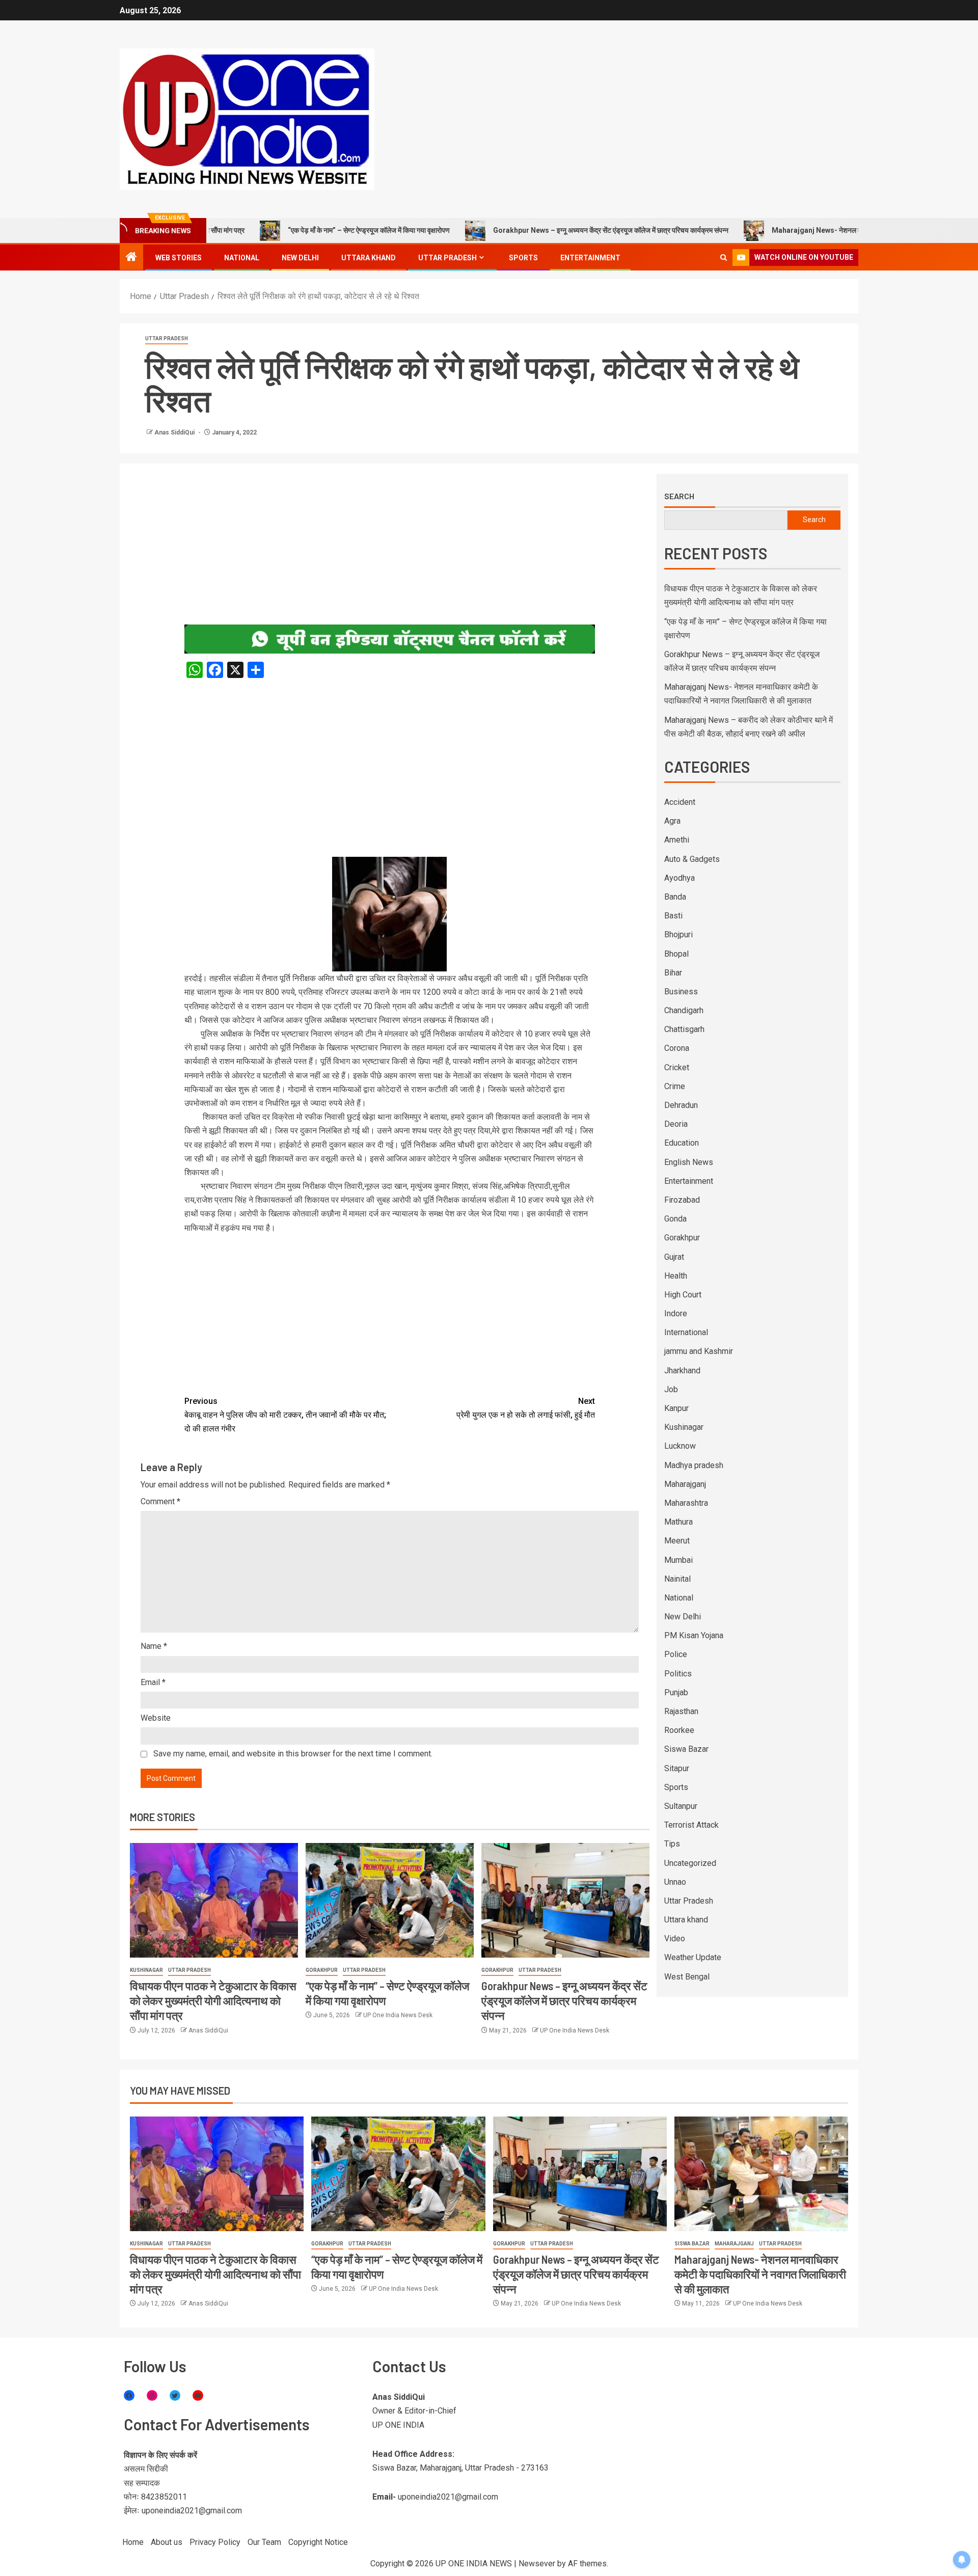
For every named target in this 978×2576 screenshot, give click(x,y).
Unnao (675, 1882)
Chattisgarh (684, 1029)
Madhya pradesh (694, 1465)
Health (676, 1276)
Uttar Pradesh (447, 258)
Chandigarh (684, 1010)
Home (133, 2542)
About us (167, 2542)
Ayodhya (680, 878)
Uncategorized (690, 1863)
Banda (675, 897)
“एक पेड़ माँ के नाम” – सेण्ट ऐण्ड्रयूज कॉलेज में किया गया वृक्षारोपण (286, 230)
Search (679, 496)
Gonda (675, 1219)
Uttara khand (369, 258)
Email (153, 1682)
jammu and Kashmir (699, 1351)
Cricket (677, 1067)
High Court (683, 1295)
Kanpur (676, 1408)
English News (689, 1162)
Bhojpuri (678, 934)
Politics (678, 1674)
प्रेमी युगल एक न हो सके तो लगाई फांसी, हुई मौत (526, 1408)
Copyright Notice (318, 2542)
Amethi (677, 840)
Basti (673, 916)
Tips (672, 1844)
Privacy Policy (215, 2542)
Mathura (678, 1522)
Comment (160, 1501)
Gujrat (674, 1257)
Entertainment (590, 258)
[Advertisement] (390, 549)
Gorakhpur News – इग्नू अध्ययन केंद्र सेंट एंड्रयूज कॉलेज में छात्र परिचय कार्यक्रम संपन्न (528, 230)
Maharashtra (686, 1503)
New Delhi (300, 258)
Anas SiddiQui (175, 432)
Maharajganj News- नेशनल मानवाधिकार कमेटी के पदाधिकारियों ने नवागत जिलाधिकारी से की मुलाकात (820, 230)
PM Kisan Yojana (694, 1635)
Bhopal (676, 954)
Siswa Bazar (686, 1749)
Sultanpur (681, 1806)
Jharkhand (682, 1371)
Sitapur (677, 1768)
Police (676, 1654)
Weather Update (693, 1957)
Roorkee (679, 1730)
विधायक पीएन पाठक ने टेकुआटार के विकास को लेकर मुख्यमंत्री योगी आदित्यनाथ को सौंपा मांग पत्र (213, 2001)
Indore (676, 1313)
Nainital (677, 1579)
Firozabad (682, 1200)
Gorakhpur (322, 1970)
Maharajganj (685, 1484)
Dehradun (681, 1105)
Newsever (537, 2564)
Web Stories (179, 258)
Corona (677, 1048)
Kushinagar (146, 1970)
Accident (680, 802)
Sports (523, 258)
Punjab (676, 1692)
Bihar (673, 973)
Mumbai (678, 1560)
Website (156, 1718)
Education (682, 1143)
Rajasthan (681, 1711)
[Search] (724, 257)
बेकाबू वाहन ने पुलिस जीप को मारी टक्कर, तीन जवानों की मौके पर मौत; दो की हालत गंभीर (285, 1415)
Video (675, 1938)
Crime (675, 1086)
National (242, 258)
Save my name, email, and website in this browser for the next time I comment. (293, 1754)
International (686, 1332)
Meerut (677, 1541)
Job (671, 1389)
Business (681, 992)
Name (154, 1646)
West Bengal (687, 1977)
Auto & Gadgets (692, 859)
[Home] (131, 258)
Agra (672, 821)
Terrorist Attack (691, 1825)
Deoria (676, 1124)
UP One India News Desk (398, 2015)
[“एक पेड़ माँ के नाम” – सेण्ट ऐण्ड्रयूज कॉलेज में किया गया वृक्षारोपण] (390, 1900)
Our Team (264, 2542)
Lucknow (680, 1446)
